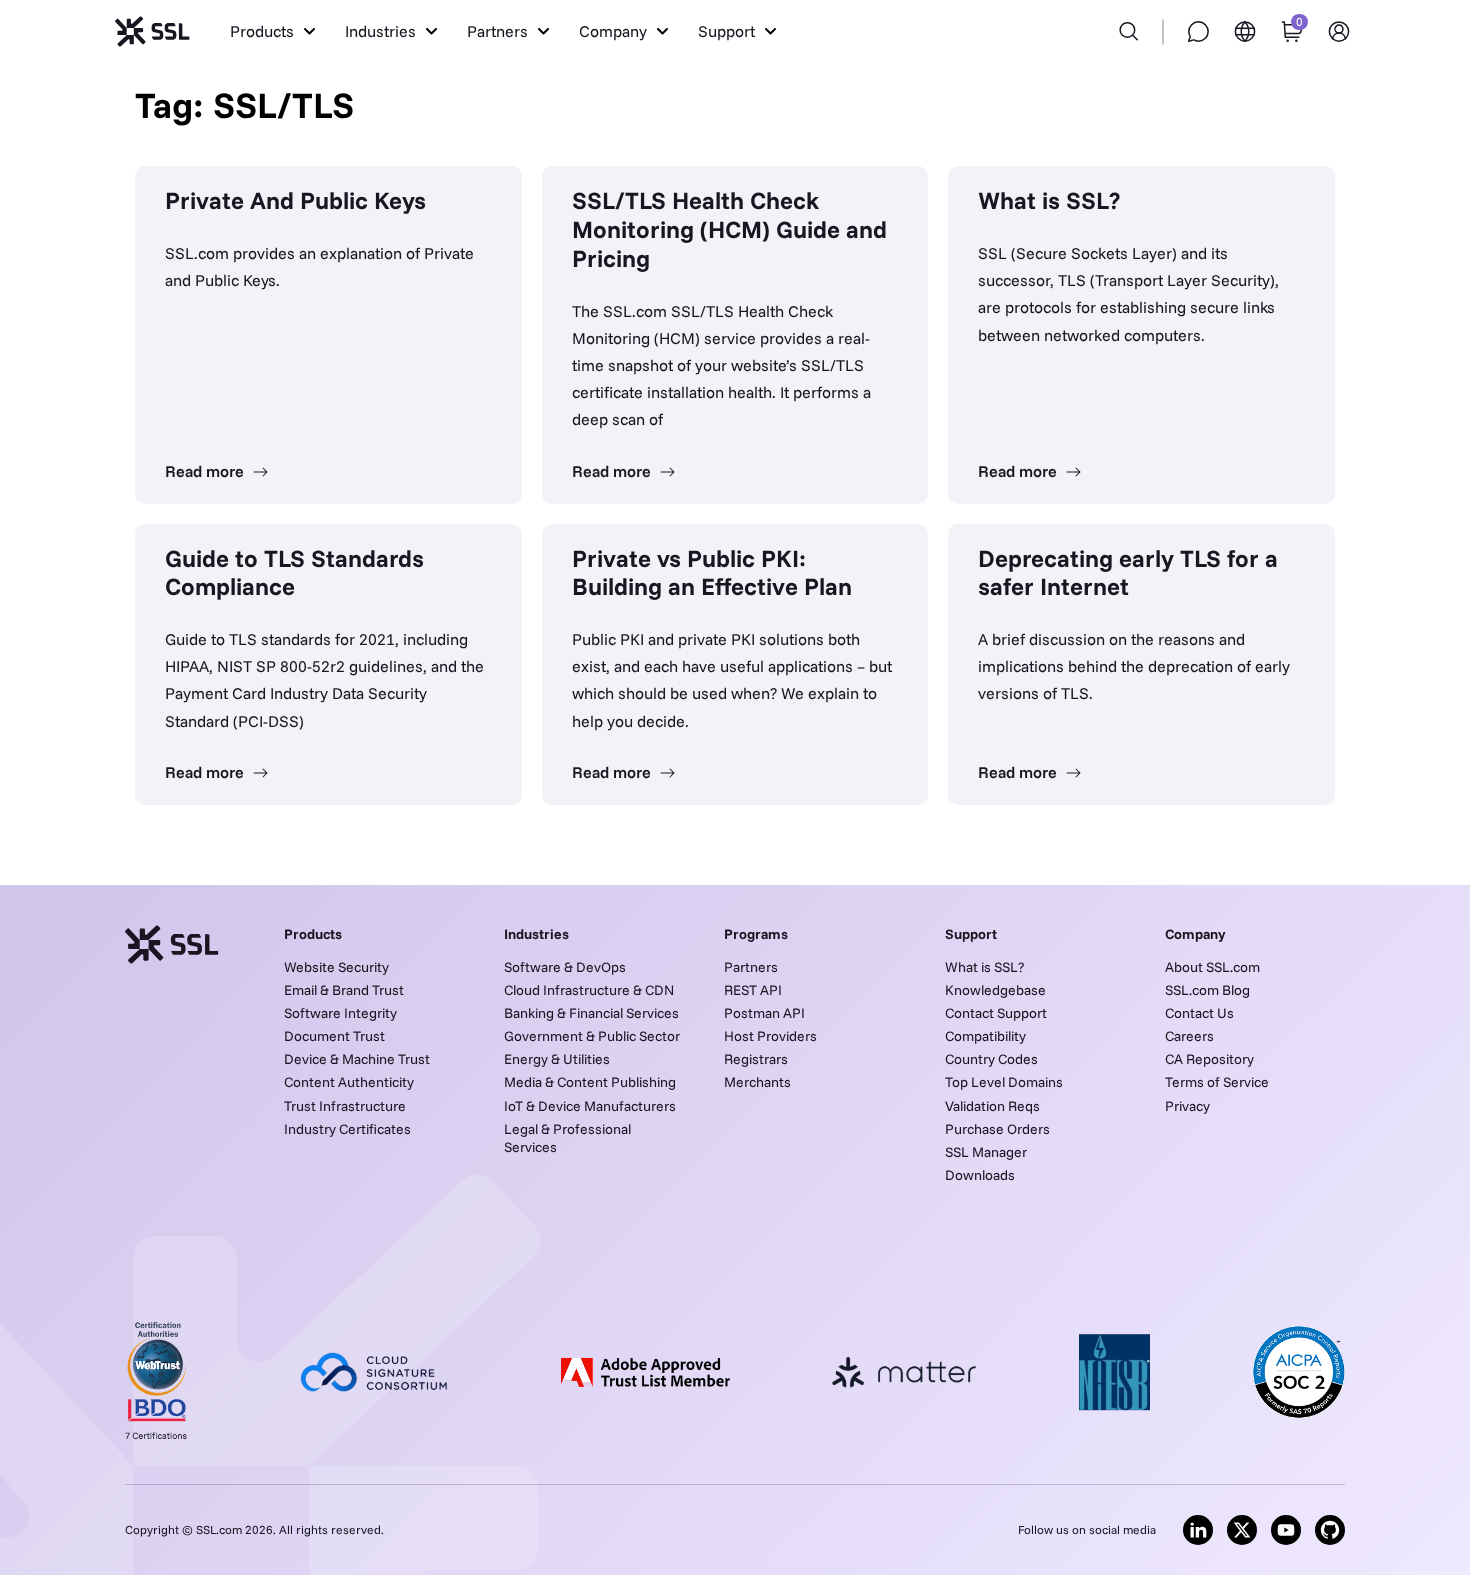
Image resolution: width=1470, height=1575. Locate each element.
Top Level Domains (1004, 1082)
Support (971, 934)
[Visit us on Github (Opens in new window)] (1330, 1530)
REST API (753, 990)
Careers (1189, 1036)
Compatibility (985, 1036)
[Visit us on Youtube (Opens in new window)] (1286, 1530)
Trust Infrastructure (345, 1106)
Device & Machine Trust (357, 1059)
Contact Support (996, 1013)
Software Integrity (340, 1013)
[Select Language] (1245, 31)
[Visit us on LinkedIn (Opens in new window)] (1198, 1530)
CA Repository (1209, 1059)
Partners (751, 967)
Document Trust (334, 1036)
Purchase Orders (997, 1129)
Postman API (764, 1013)
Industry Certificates (347, 1129)
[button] (272, 31)
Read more (206, 471)
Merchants (757, 1082)
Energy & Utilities (557, 1059)
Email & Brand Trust (344, 990)
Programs (756, 934)
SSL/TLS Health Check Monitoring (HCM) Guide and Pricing (729, 229)
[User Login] (1339, 31)
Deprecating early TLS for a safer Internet (1128, 572)
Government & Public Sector (592, 1036)
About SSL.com (1212, 967)
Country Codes (991, 1059)
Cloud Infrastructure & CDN (589, 990)
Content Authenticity (349, 1082)
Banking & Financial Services (591, 1013)
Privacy (1187, 1106)
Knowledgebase (995, 990)
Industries (536, 934)
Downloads (980, 1175)
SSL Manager (986, 1152)
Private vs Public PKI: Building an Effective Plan (712, 572)
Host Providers (770, 1036)
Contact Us (1199, 1013)
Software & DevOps (565, 967)
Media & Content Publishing (590, 1082)
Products (313, 934)
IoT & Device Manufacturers (590, 1106)
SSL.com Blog (1207, 990)
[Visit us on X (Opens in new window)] (1242, 1530)
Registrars (756, 1059)
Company (1195, 934)
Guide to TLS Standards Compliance (294, 572)
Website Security (336, 967)
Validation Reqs (992, 1106)
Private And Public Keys (295, 200)
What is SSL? (1049, 200)
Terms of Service (1217, 1082)
